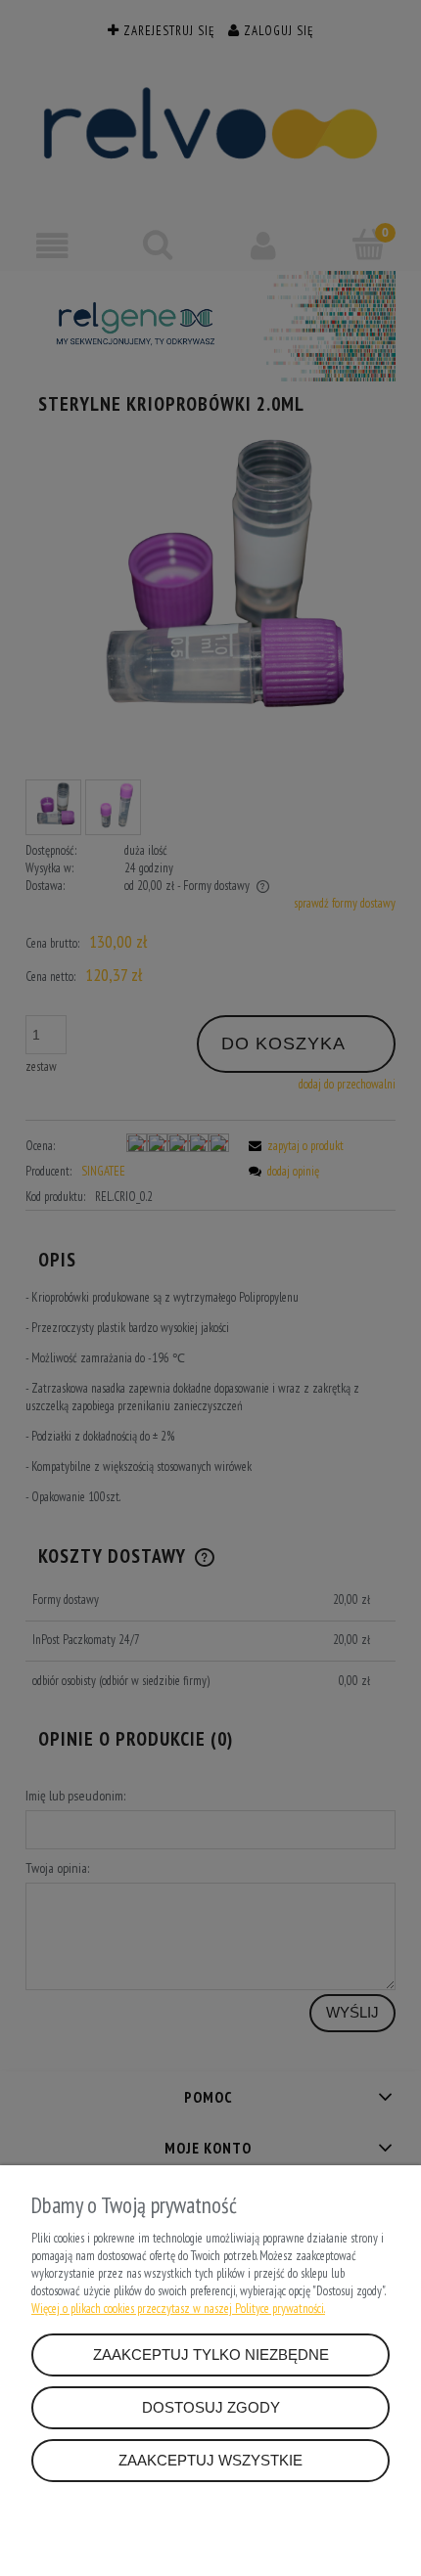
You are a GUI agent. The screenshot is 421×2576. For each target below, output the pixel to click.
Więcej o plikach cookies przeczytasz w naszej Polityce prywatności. (178, 2309)
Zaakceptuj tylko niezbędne (211, 2354)
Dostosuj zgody (211, 2407)
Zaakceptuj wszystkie (210, 2460)
